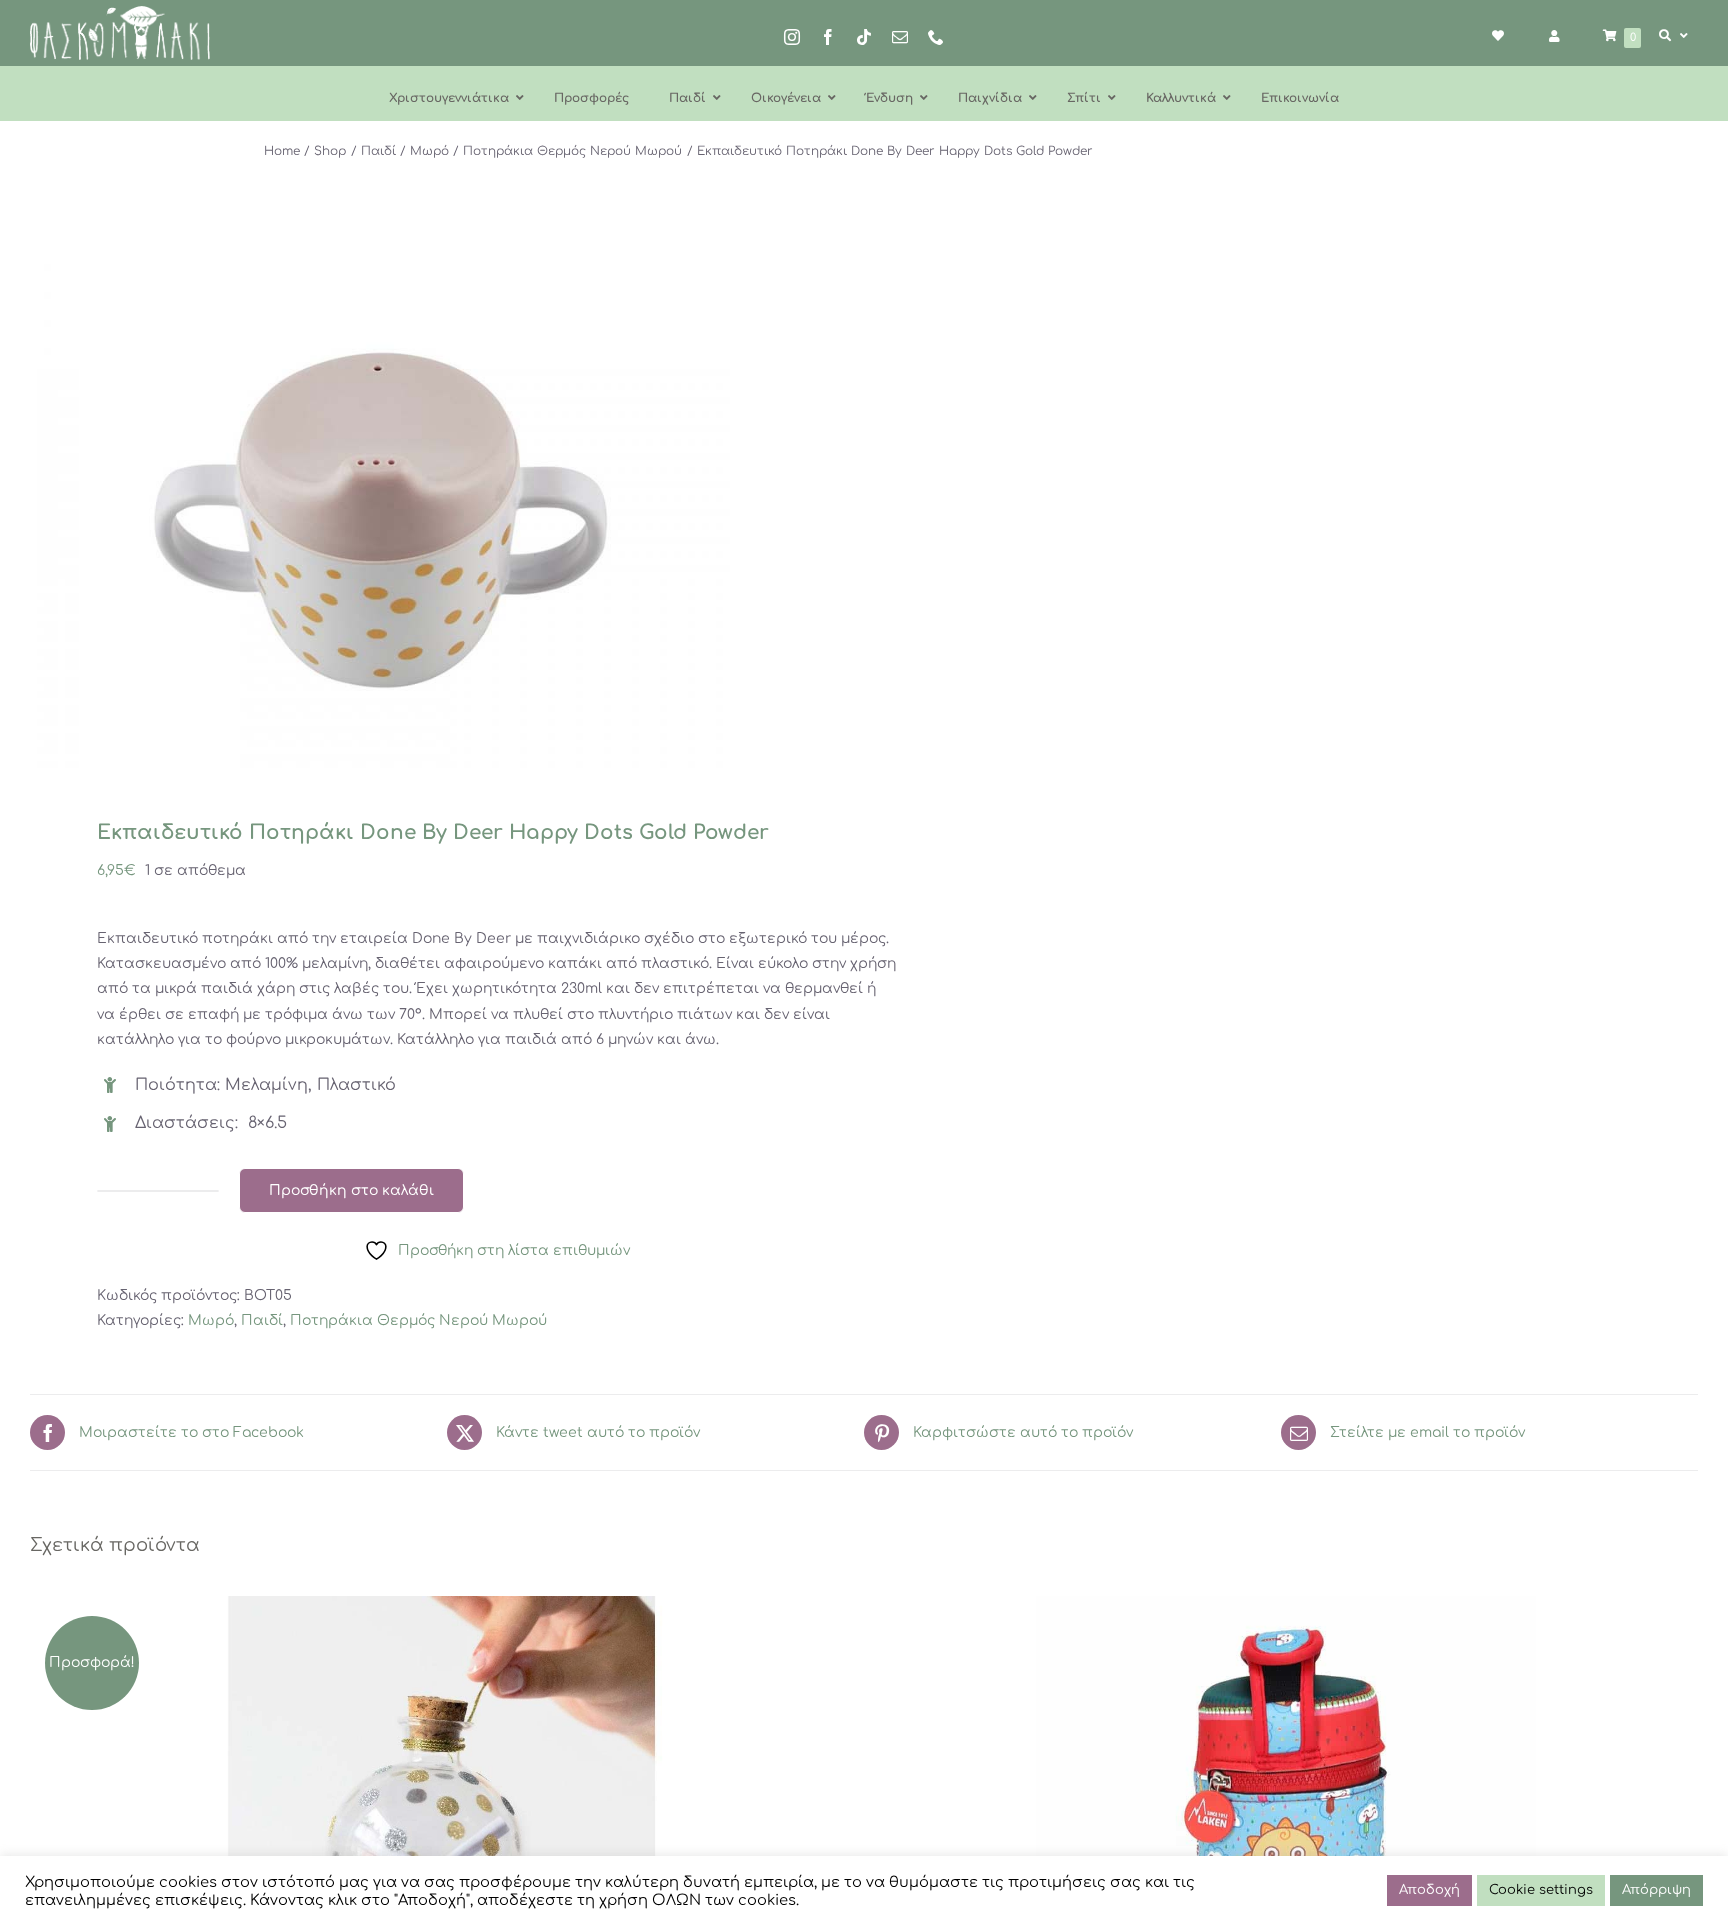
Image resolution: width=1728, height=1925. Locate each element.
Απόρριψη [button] (1656, 1890)
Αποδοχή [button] (1429, 1890)
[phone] (936, 37)
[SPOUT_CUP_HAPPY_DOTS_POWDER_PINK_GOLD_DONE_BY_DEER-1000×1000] (430, 505)
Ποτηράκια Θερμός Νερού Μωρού (418, 1320)
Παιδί (262, 1320)
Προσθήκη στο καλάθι (351, 1190)
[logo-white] (120, 12)
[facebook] (828, 37)
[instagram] (792, 37)
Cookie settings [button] (1541, 1890)
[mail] (900, 37)
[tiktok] (864, 37)
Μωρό (211, 1320)
